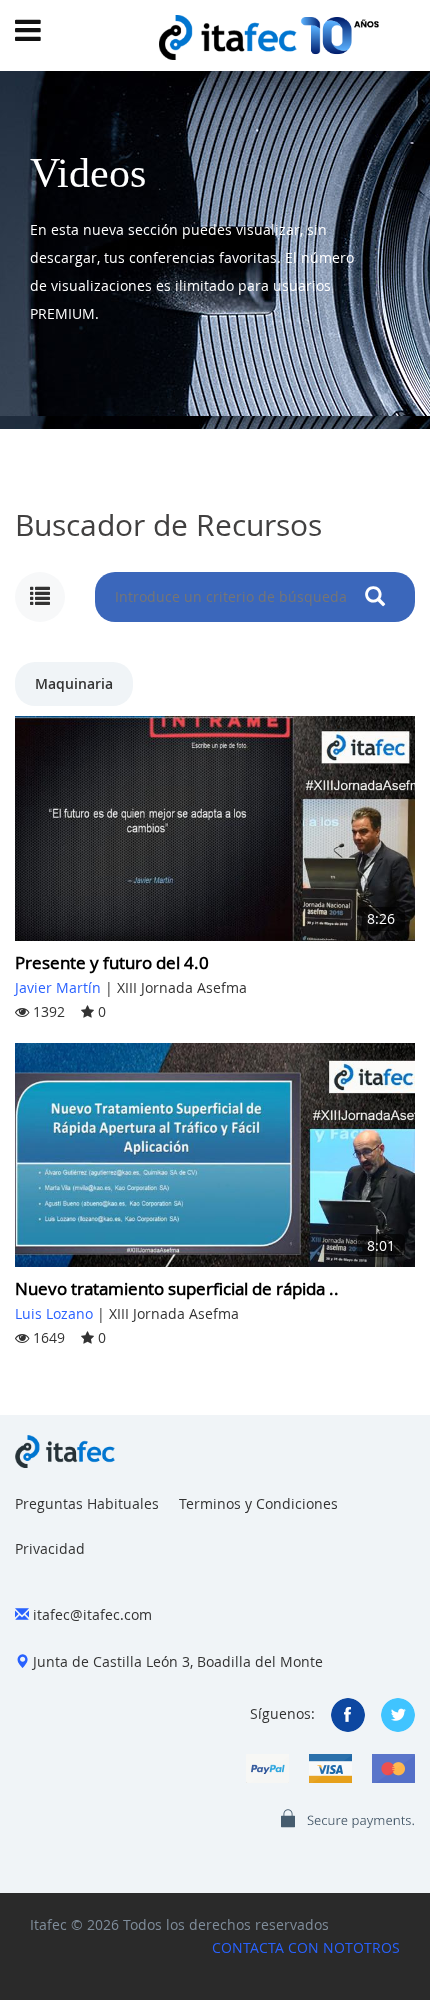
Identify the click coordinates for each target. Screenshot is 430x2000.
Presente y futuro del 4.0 (112, 962)
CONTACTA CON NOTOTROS (306, 1947)
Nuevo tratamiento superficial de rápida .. (177, 1288)
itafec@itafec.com (92, 1614)
